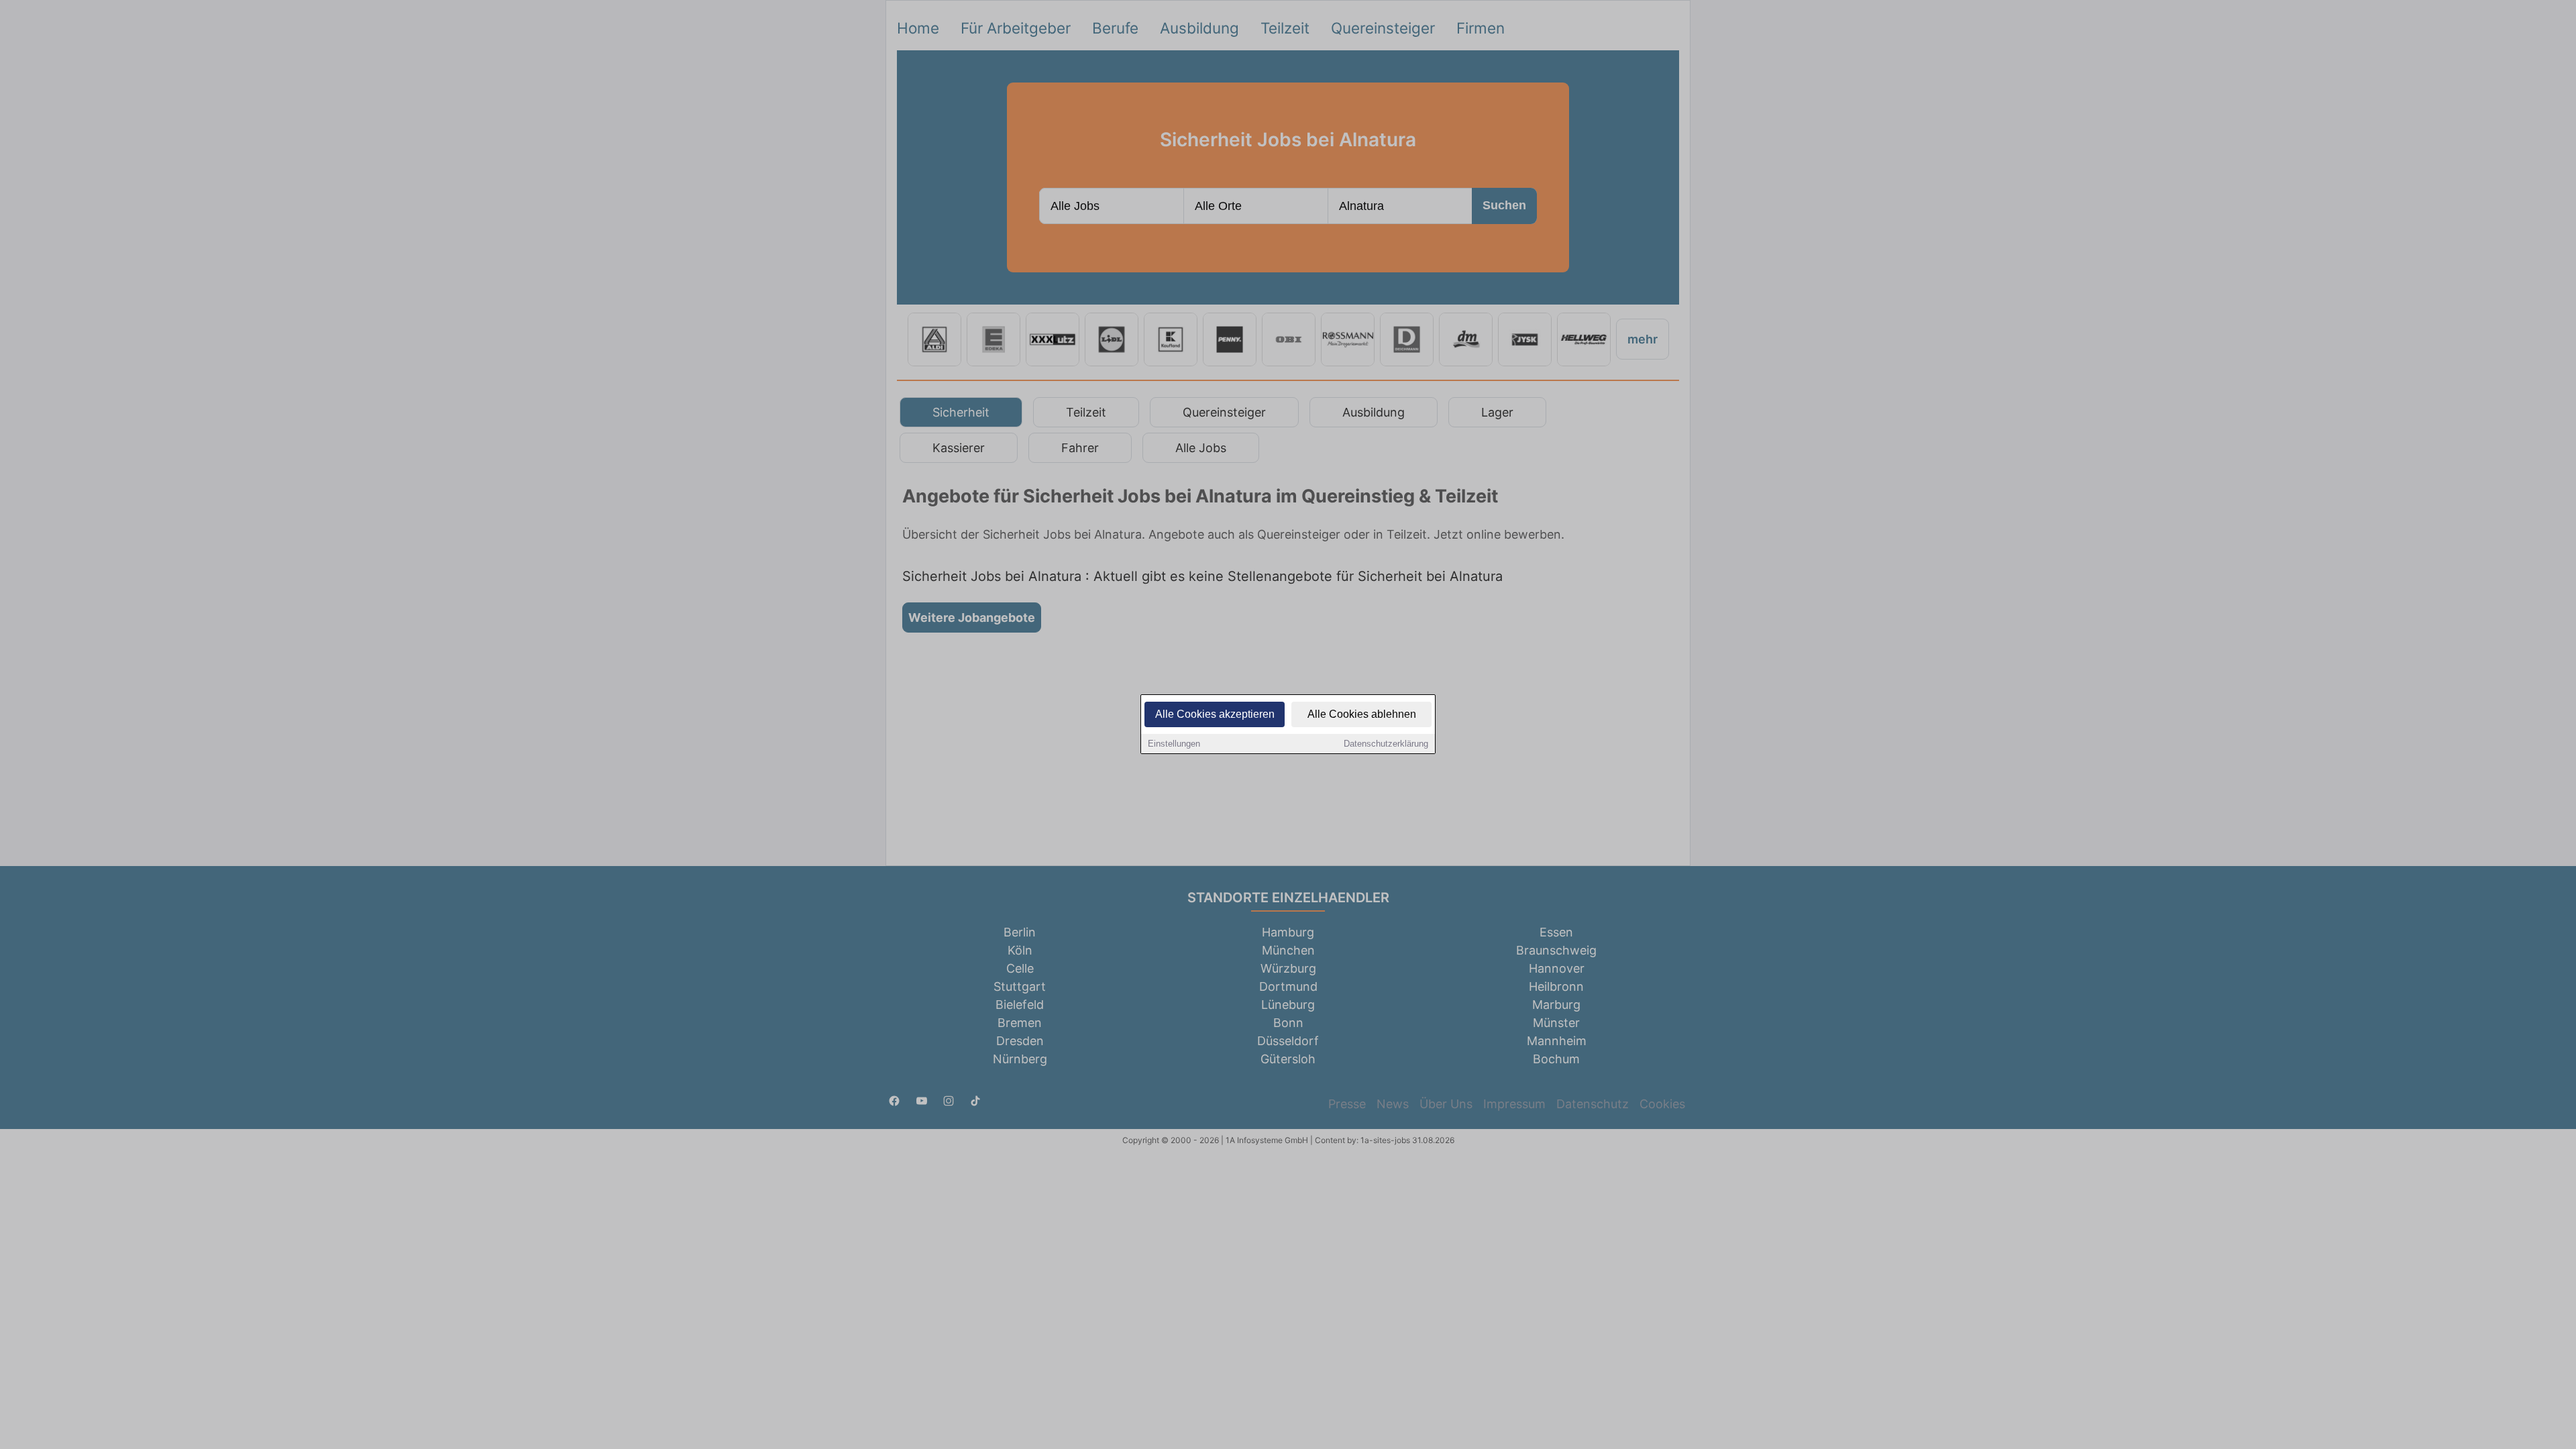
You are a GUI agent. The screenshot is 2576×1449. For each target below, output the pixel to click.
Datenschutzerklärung (1386, 744)
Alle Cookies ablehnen (1362, 714)
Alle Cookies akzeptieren (1215, 714)
